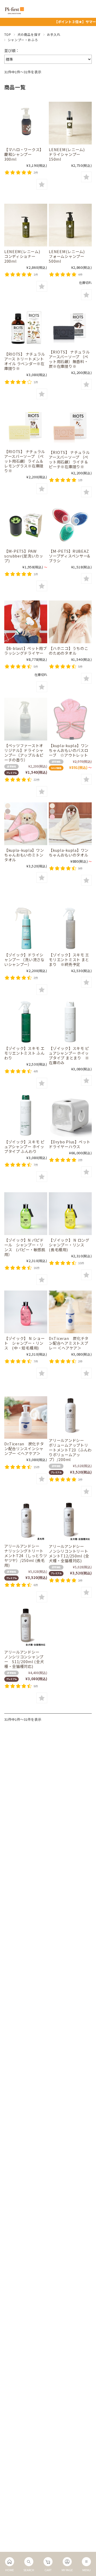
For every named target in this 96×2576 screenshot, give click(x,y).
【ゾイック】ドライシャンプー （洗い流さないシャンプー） (24, 959)
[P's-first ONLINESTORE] (14, 12)
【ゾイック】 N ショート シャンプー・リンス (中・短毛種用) (25, 1343)
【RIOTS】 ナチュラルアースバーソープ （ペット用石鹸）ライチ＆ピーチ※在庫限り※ (69, 459)
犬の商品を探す (29, 34)
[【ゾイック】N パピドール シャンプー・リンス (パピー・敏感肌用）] (26, 1214)
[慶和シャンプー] (26, 123)
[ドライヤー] (26, 622)
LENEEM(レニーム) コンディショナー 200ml (24, 256)
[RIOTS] (26, 327)
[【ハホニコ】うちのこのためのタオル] (70, 622)
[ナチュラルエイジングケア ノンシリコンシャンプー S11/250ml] (26, 1627)
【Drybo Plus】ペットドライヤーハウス (70, 1144)
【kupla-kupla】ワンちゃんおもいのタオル (69, 852)
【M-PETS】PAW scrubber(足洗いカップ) (24, 556)
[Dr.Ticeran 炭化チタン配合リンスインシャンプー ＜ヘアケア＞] (26, 1417)
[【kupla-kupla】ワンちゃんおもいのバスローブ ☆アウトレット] (70, 719)
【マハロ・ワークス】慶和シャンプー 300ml (24, 154)
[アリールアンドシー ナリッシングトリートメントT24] (26, 1521)
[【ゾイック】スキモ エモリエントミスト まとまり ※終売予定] (70, 928)
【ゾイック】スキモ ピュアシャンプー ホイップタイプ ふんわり (24, 1146)
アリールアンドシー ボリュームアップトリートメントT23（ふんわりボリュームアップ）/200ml (70, 1450)
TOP (8, 34)
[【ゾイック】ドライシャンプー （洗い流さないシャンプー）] (26, 928)
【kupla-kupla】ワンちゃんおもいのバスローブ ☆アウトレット (69, 750)
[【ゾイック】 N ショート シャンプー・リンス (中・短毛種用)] (26, 1312)
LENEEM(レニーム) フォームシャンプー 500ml (69, 256)
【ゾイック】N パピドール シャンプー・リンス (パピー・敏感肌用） (25, 1247)
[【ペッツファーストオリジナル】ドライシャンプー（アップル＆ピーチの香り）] (26, 719)
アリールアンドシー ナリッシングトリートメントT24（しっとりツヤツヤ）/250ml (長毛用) (26, 1555)
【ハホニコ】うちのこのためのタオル (68, 651)
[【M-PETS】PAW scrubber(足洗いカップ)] (26, 525)
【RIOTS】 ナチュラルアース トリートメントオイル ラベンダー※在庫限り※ (25, 361)
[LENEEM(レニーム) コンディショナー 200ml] (26, 225)
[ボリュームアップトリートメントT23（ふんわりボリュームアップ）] (70, 1416)
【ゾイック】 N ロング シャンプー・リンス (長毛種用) (71, 1245)
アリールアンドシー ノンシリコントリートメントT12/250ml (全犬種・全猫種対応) (69, 1553)
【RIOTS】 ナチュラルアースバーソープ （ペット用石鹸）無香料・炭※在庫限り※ (69, 359)
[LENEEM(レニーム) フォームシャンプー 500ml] (70, 225)
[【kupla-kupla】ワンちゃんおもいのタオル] (70, 824)
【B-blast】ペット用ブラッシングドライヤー (26, 651)
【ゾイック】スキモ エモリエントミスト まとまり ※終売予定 (69, 959)
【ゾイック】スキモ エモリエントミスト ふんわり (24, 1053)
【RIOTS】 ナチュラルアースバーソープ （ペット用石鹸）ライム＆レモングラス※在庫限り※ (25, 461)
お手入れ (54, 34)
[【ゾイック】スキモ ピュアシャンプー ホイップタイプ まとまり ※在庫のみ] (70, 1022)
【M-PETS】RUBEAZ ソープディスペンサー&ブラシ (69, 556)
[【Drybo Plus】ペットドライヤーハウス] (70, 1115)
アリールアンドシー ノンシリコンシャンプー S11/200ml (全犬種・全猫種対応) (24, 1659)
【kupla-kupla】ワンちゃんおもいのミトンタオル (24, 855)
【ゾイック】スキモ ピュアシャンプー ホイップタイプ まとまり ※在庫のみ (69, 1055)
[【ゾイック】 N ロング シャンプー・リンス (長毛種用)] (70, 1214)
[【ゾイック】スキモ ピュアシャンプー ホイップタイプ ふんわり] (26, 1115)
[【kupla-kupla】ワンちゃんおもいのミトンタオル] (26, 824)
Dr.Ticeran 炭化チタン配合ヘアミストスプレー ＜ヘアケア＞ (69, 1343)
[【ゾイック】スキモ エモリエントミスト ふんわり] (26, 1022)
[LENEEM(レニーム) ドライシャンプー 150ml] (70, 123)
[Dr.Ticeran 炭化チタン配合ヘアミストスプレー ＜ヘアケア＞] (70, 1312)
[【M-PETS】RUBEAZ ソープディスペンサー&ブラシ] (70, 525)
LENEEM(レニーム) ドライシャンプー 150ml (69, 154)
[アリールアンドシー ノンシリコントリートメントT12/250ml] (70, 1522)
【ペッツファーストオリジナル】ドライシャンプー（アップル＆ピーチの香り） (24, 753)
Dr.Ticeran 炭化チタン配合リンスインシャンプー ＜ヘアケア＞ (24, 1448)
